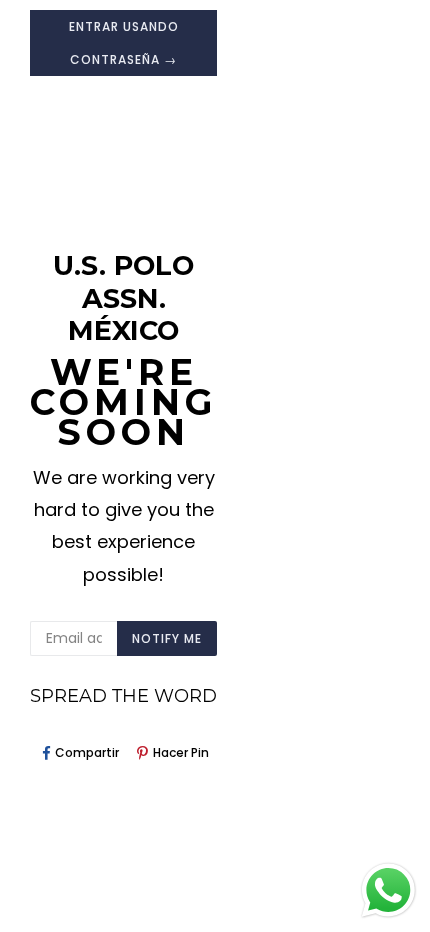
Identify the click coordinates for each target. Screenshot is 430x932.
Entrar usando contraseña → (124, 43)
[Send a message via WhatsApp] (388, 890)
